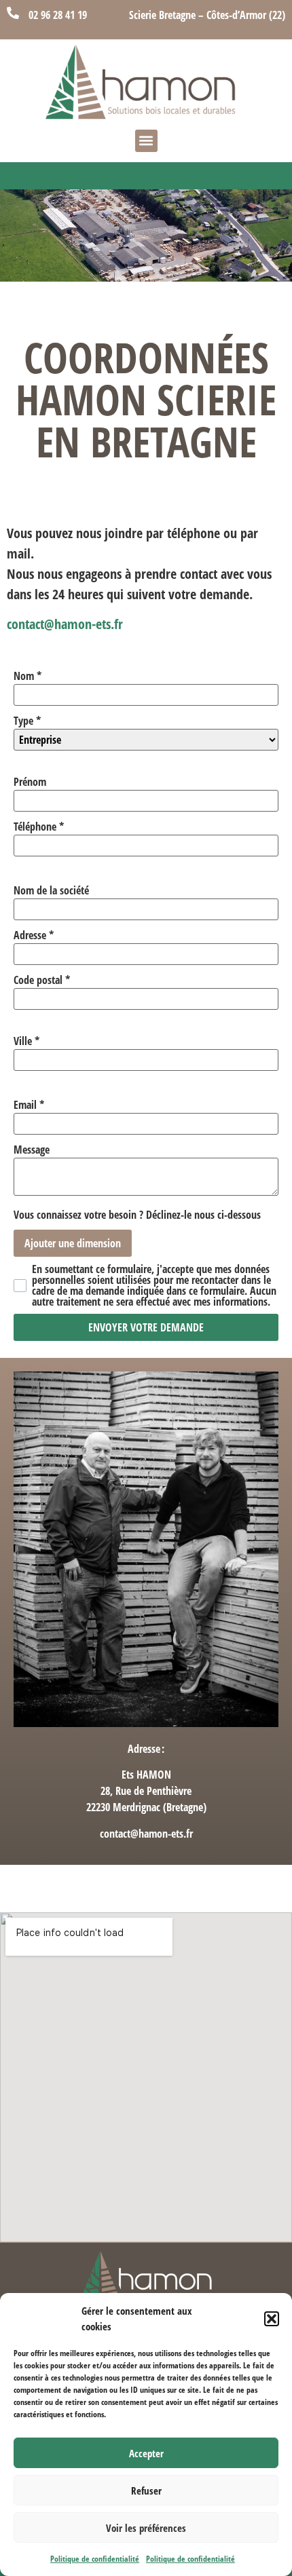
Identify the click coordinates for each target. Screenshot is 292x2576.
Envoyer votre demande (146, 1327)
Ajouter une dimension (73, 1243)
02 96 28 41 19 (58, 15)
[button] (272, 2319)
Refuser (146, 2490)
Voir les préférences (146, 2528)
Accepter (146, 2453)
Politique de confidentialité (95, 2559)
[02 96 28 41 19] (13, 13)
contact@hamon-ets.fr (65, 624)
